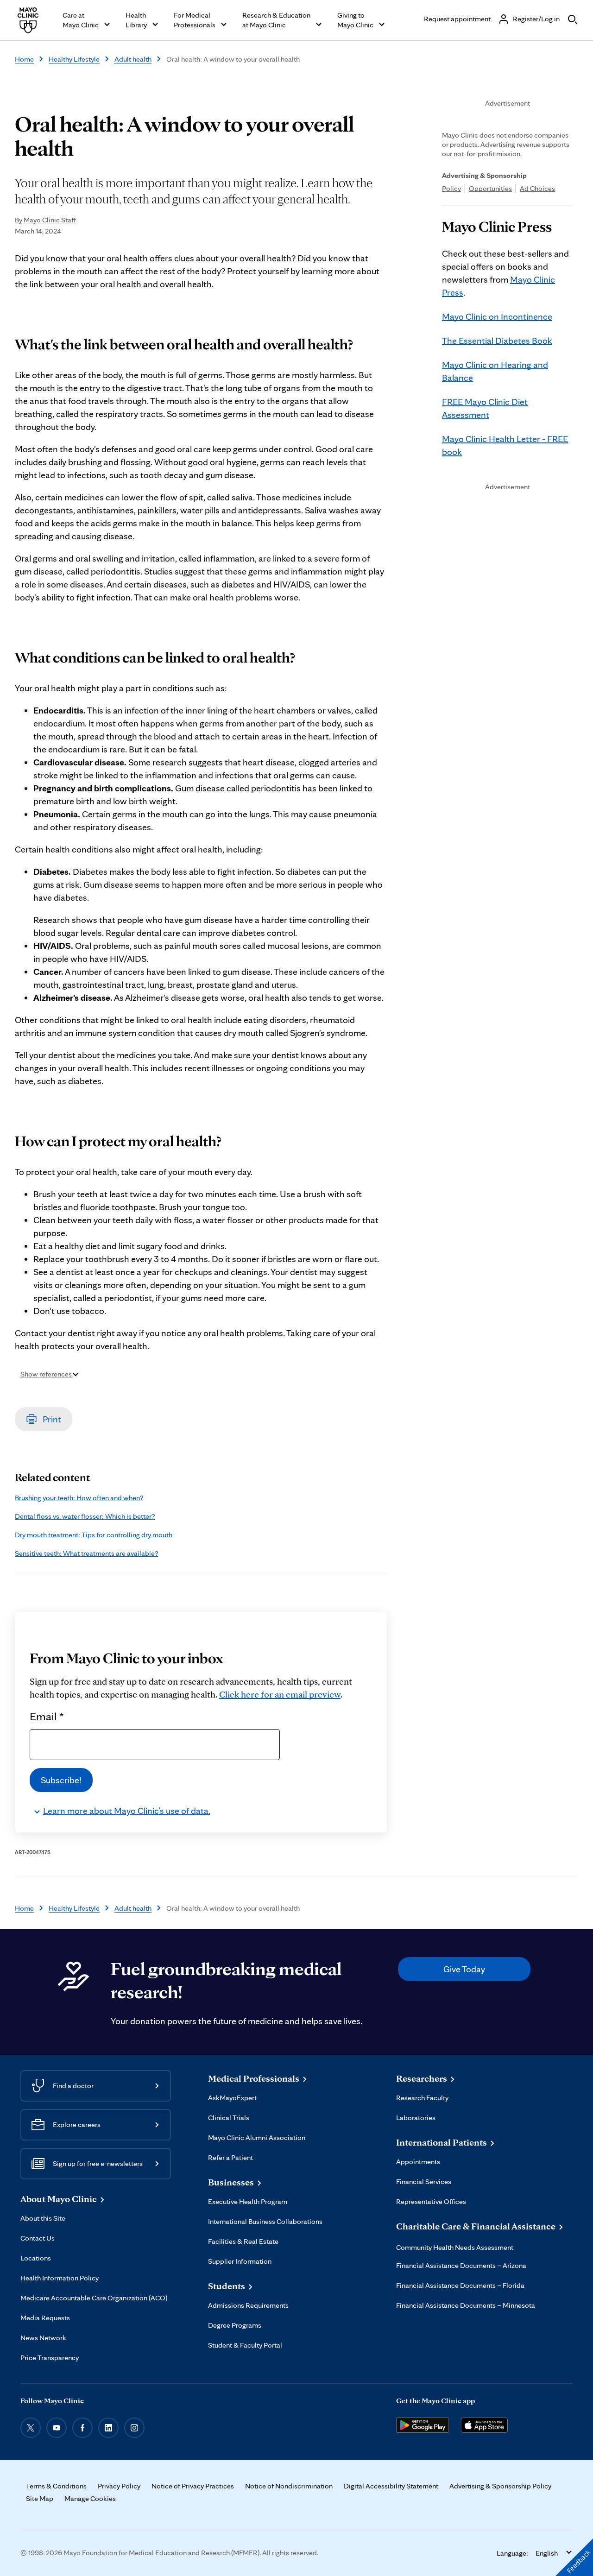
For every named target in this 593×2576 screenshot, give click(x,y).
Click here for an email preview (280, 1694)
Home (24, 59)
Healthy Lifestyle (74, 59)
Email (47, 1716)
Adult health (133, 59)
